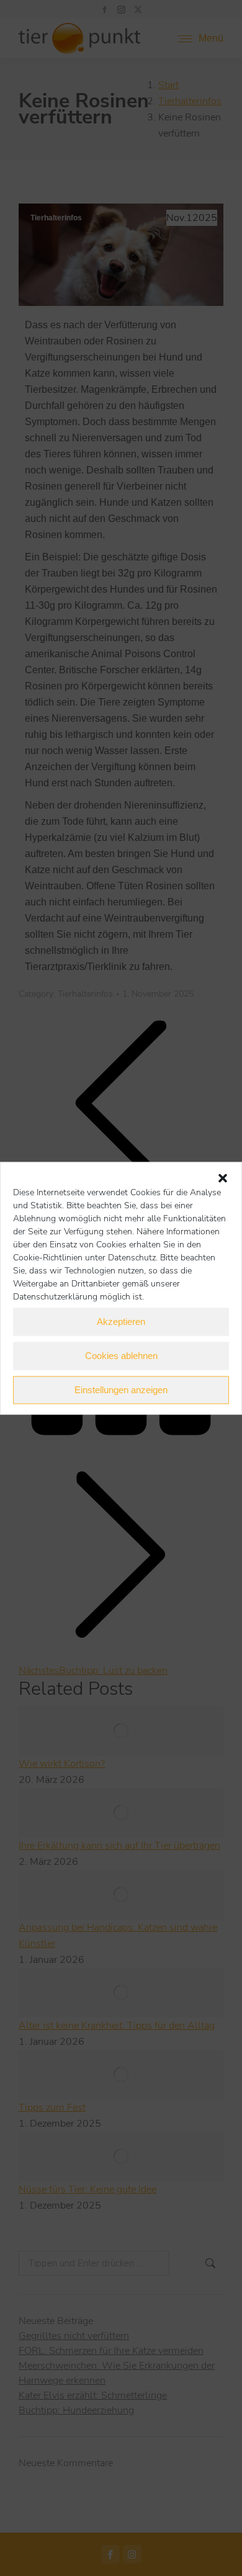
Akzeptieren (121, 1322)
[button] (223, 1178)
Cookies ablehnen (121, 1356)
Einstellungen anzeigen (121, 1390)
